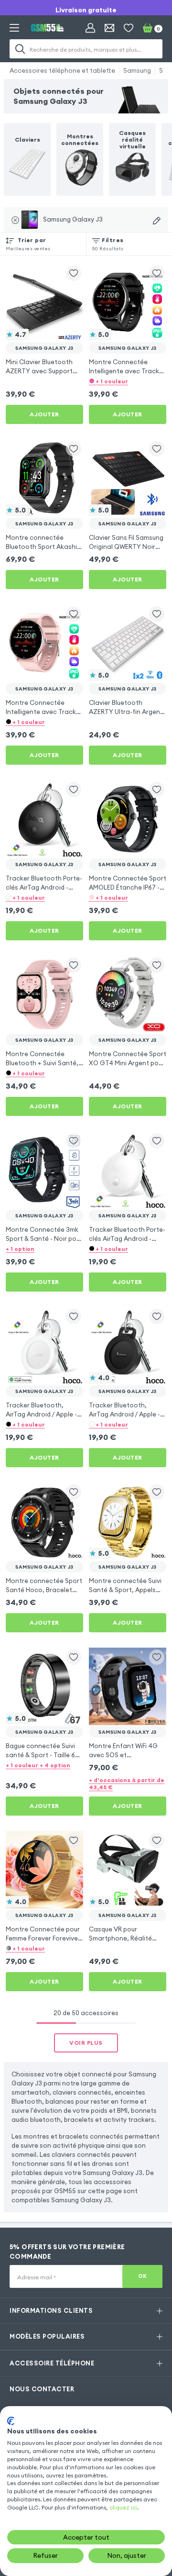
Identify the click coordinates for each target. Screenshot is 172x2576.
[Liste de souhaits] (129, 28)
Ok (143, 2276)
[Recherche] (20, 49)
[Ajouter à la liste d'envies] (74, 273)
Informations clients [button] (51, 2310)
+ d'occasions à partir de (127, 1784)
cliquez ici (123, 2507)
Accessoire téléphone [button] (52, 2363)
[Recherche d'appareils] (157, 221)
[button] (128, 381)
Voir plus (86, 2043)
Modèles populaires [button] (47, 2336)
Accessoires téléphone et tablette (62, 70)
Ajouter (44, 414)
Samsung (137, 70)
